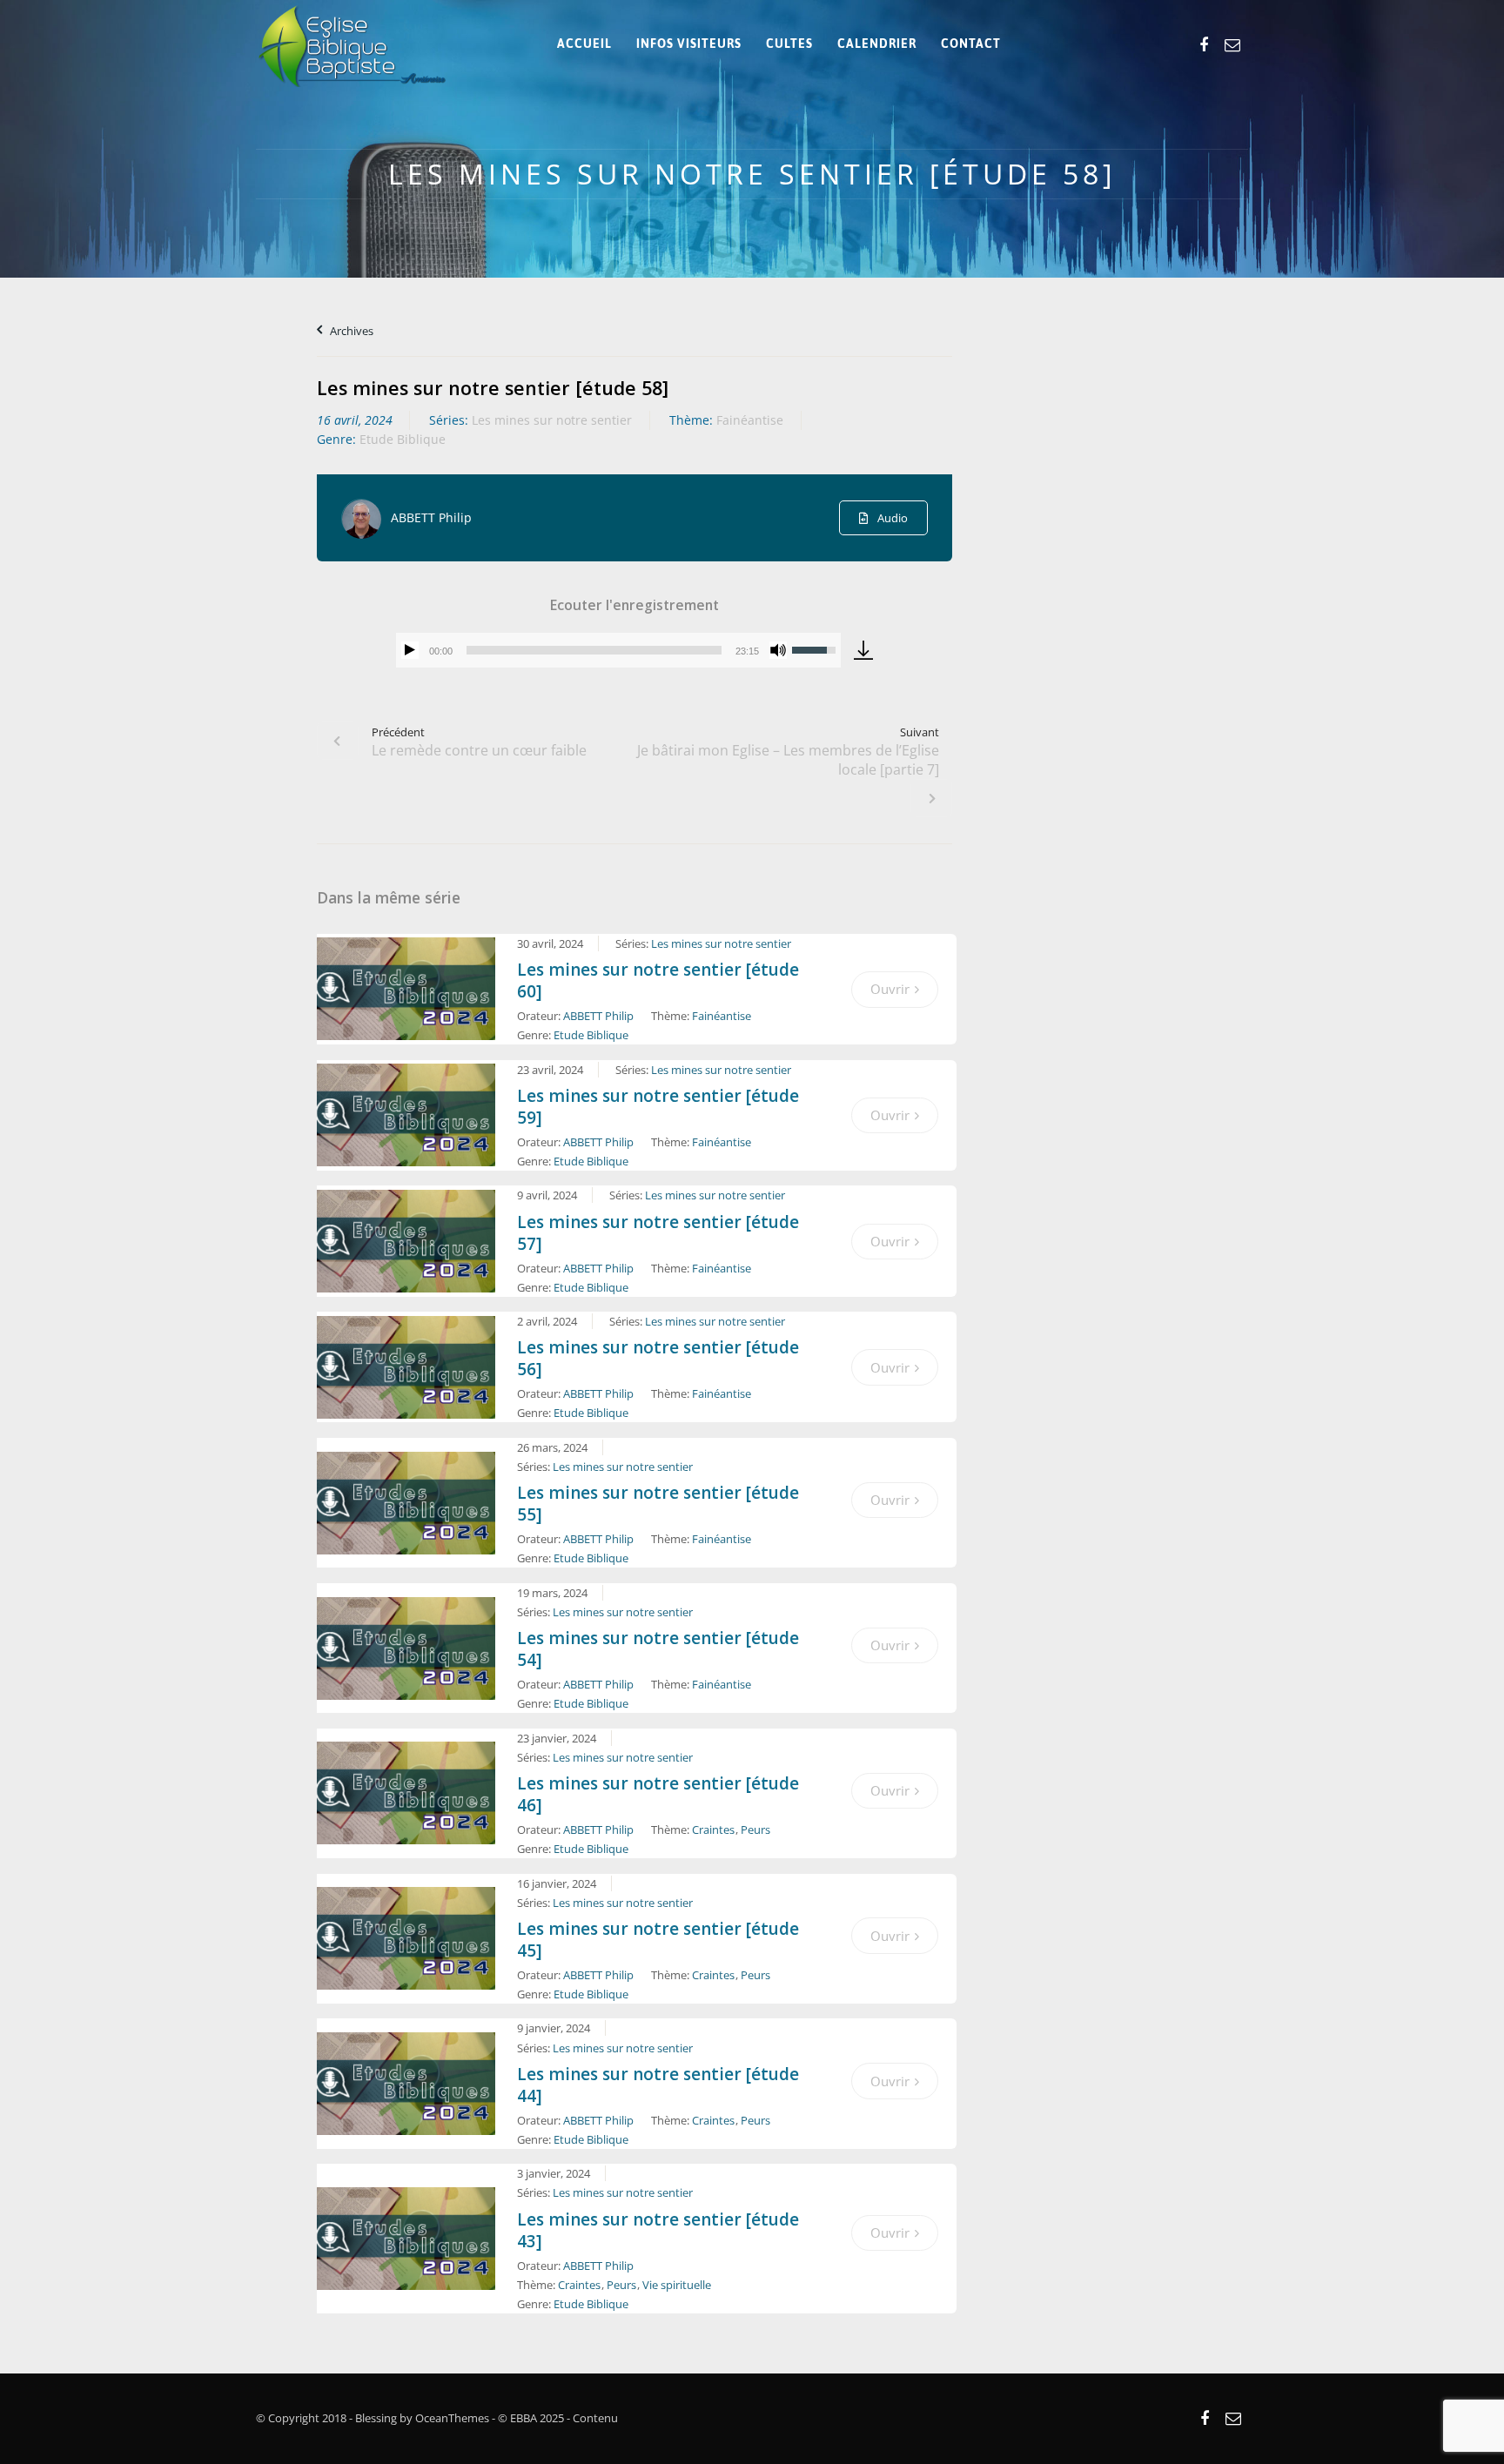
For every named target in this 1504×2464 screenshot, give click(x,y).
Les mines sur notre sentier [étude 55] (658, 1504)
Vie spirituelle (677, 2285)
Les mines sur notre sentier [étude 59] (658, 1107)
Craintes (713, 1830)
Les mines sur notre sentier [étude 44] (658, 2085)
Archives (350, 331)
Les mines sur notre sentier (552, 420)
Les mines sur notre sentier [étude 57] (658, 1233)
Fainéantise (750, 420)
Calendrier (877, 44)
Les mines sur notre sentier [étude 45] (658, 1940)
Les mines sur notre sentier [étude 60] (658, 980)
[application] (618, 650)
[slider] (594, 650)
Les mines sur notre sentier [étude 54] (658, 1649)
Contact (971, 44)
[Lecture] (410, 650)
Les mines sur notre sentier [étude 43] (658, 2230)
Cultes (789, 44)
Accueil (584, 44)
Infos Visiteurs (689, 44)
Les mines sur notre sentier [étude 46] (658, 1794)
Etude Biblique (403, 439)
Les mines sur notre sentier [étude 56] (658, 1358)
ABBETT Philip (431, 517)
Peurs (755, 1830)
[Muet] (778, 650)
